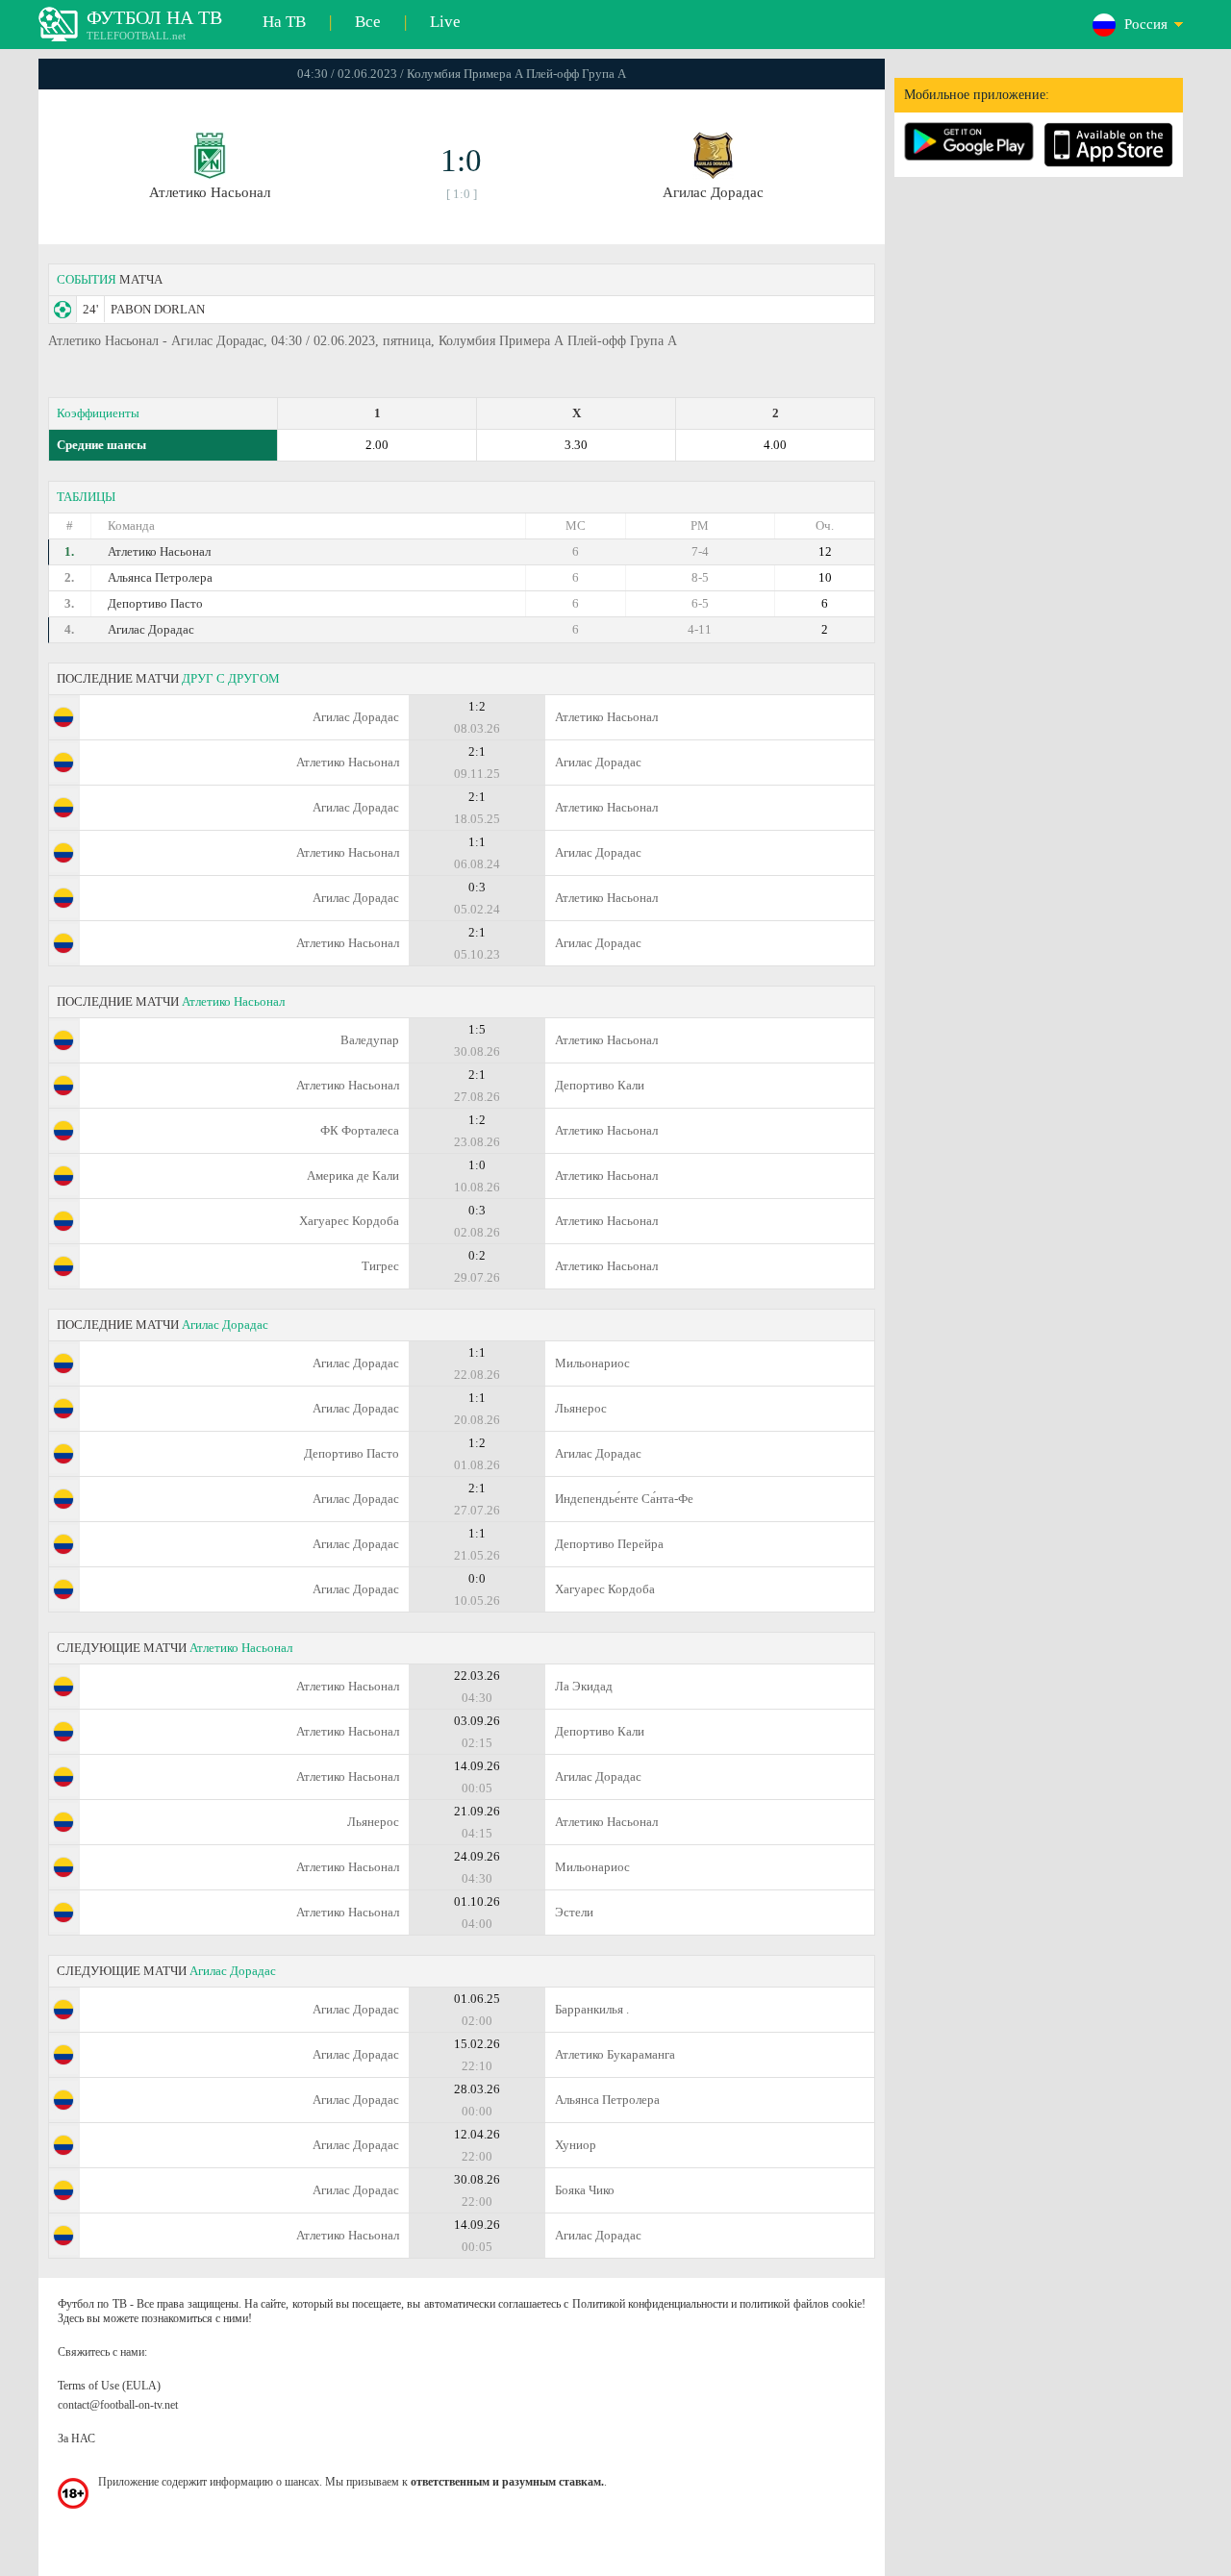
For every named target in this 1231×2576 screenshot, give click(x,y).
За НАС (76, 2438)
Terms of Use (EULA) (109, 2386)
